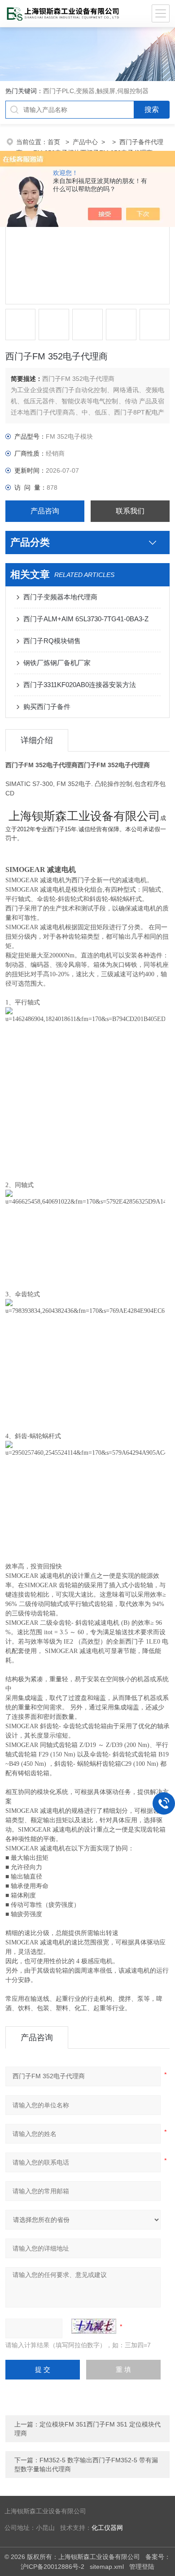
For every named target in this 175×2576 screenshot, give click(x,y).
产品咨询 (45, 511)
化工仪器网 (107, 2528)
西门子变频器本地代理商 (60, 597)
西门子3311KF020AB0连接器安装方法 (80, 685)
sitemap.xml (107, 2567)
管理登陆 (142, 2567)
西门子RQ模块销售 (52, 641)
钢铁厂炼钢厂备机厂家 (57, 663)
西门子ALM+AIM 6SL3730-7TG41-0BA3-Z (86, 619)
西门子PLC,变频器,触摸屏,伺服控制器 (96, 91)
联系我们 (130, 511)
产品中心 (85, 142)
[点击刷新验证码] (94, 2326)
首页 (55, 142)
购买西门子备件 (47, 707)
